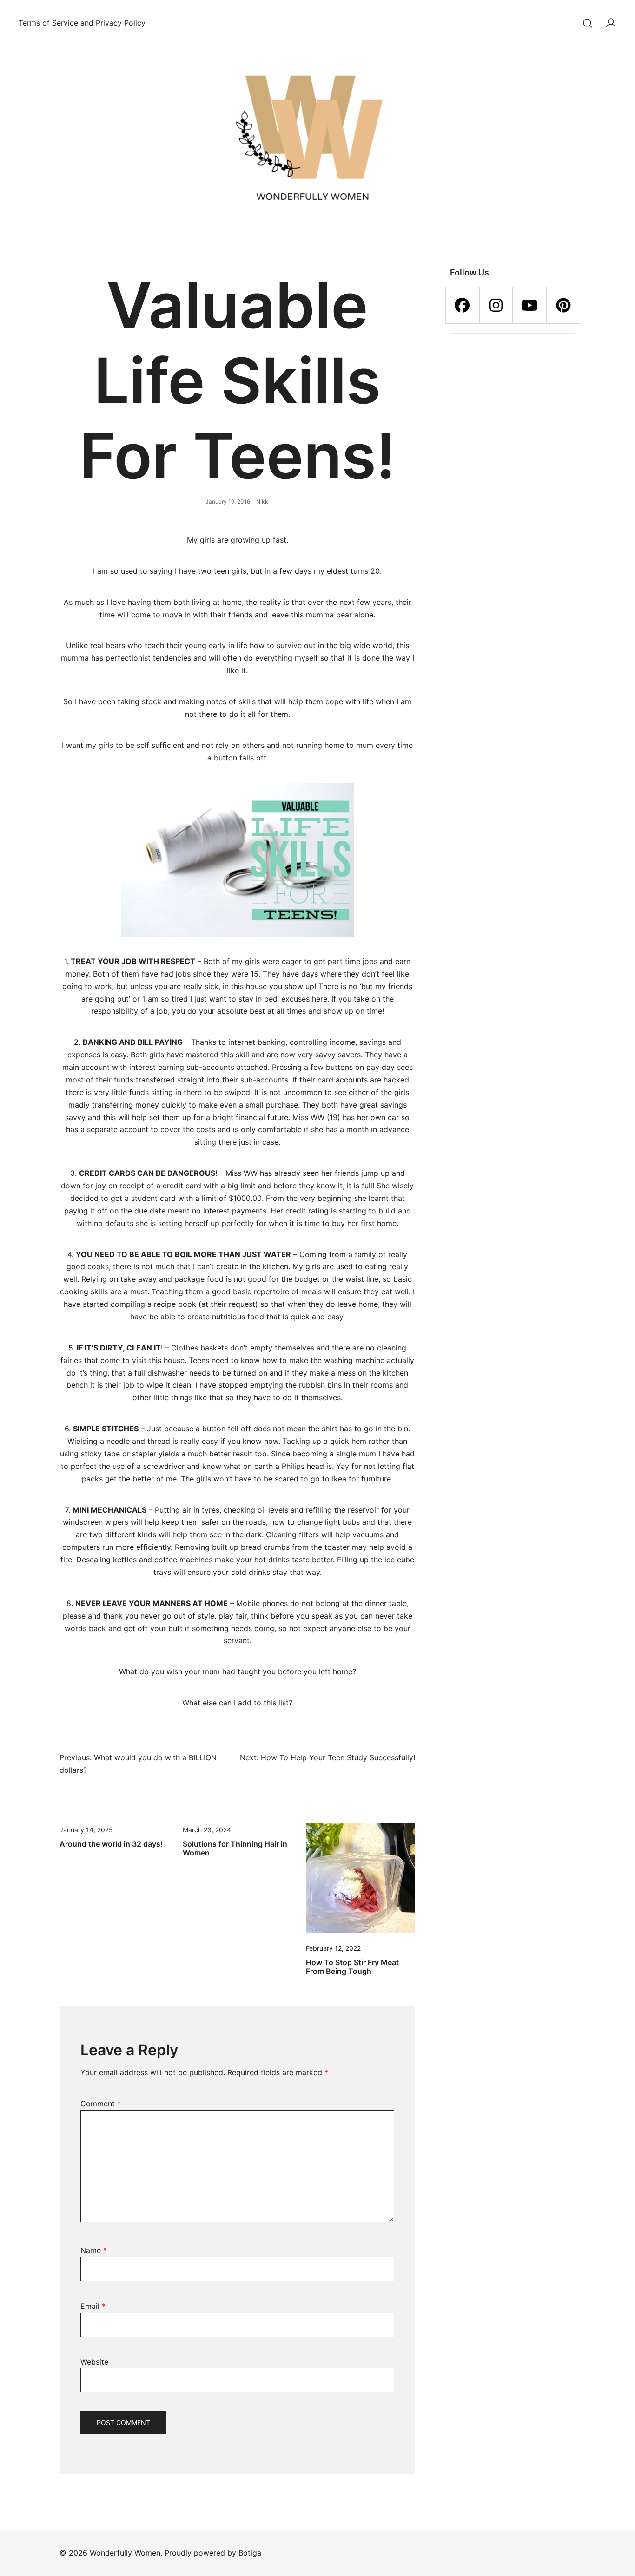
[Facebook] (462, 305)
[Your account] (611, 23)
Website (94, 2362)
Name (94, 2250)
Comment (101, 2104)
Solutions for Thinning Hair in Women (235, 1848)
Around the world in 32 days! (111, 1844)
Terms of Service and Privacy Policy (82, 23)
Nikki (263, 501)
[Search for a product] (588, 23)
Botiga (250, 2553)
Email (93, 2306)
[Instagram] (496, 305)
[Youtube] (530, 305)
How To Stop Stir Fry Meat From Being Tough (352, 1967)
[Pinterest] (564, 305)
